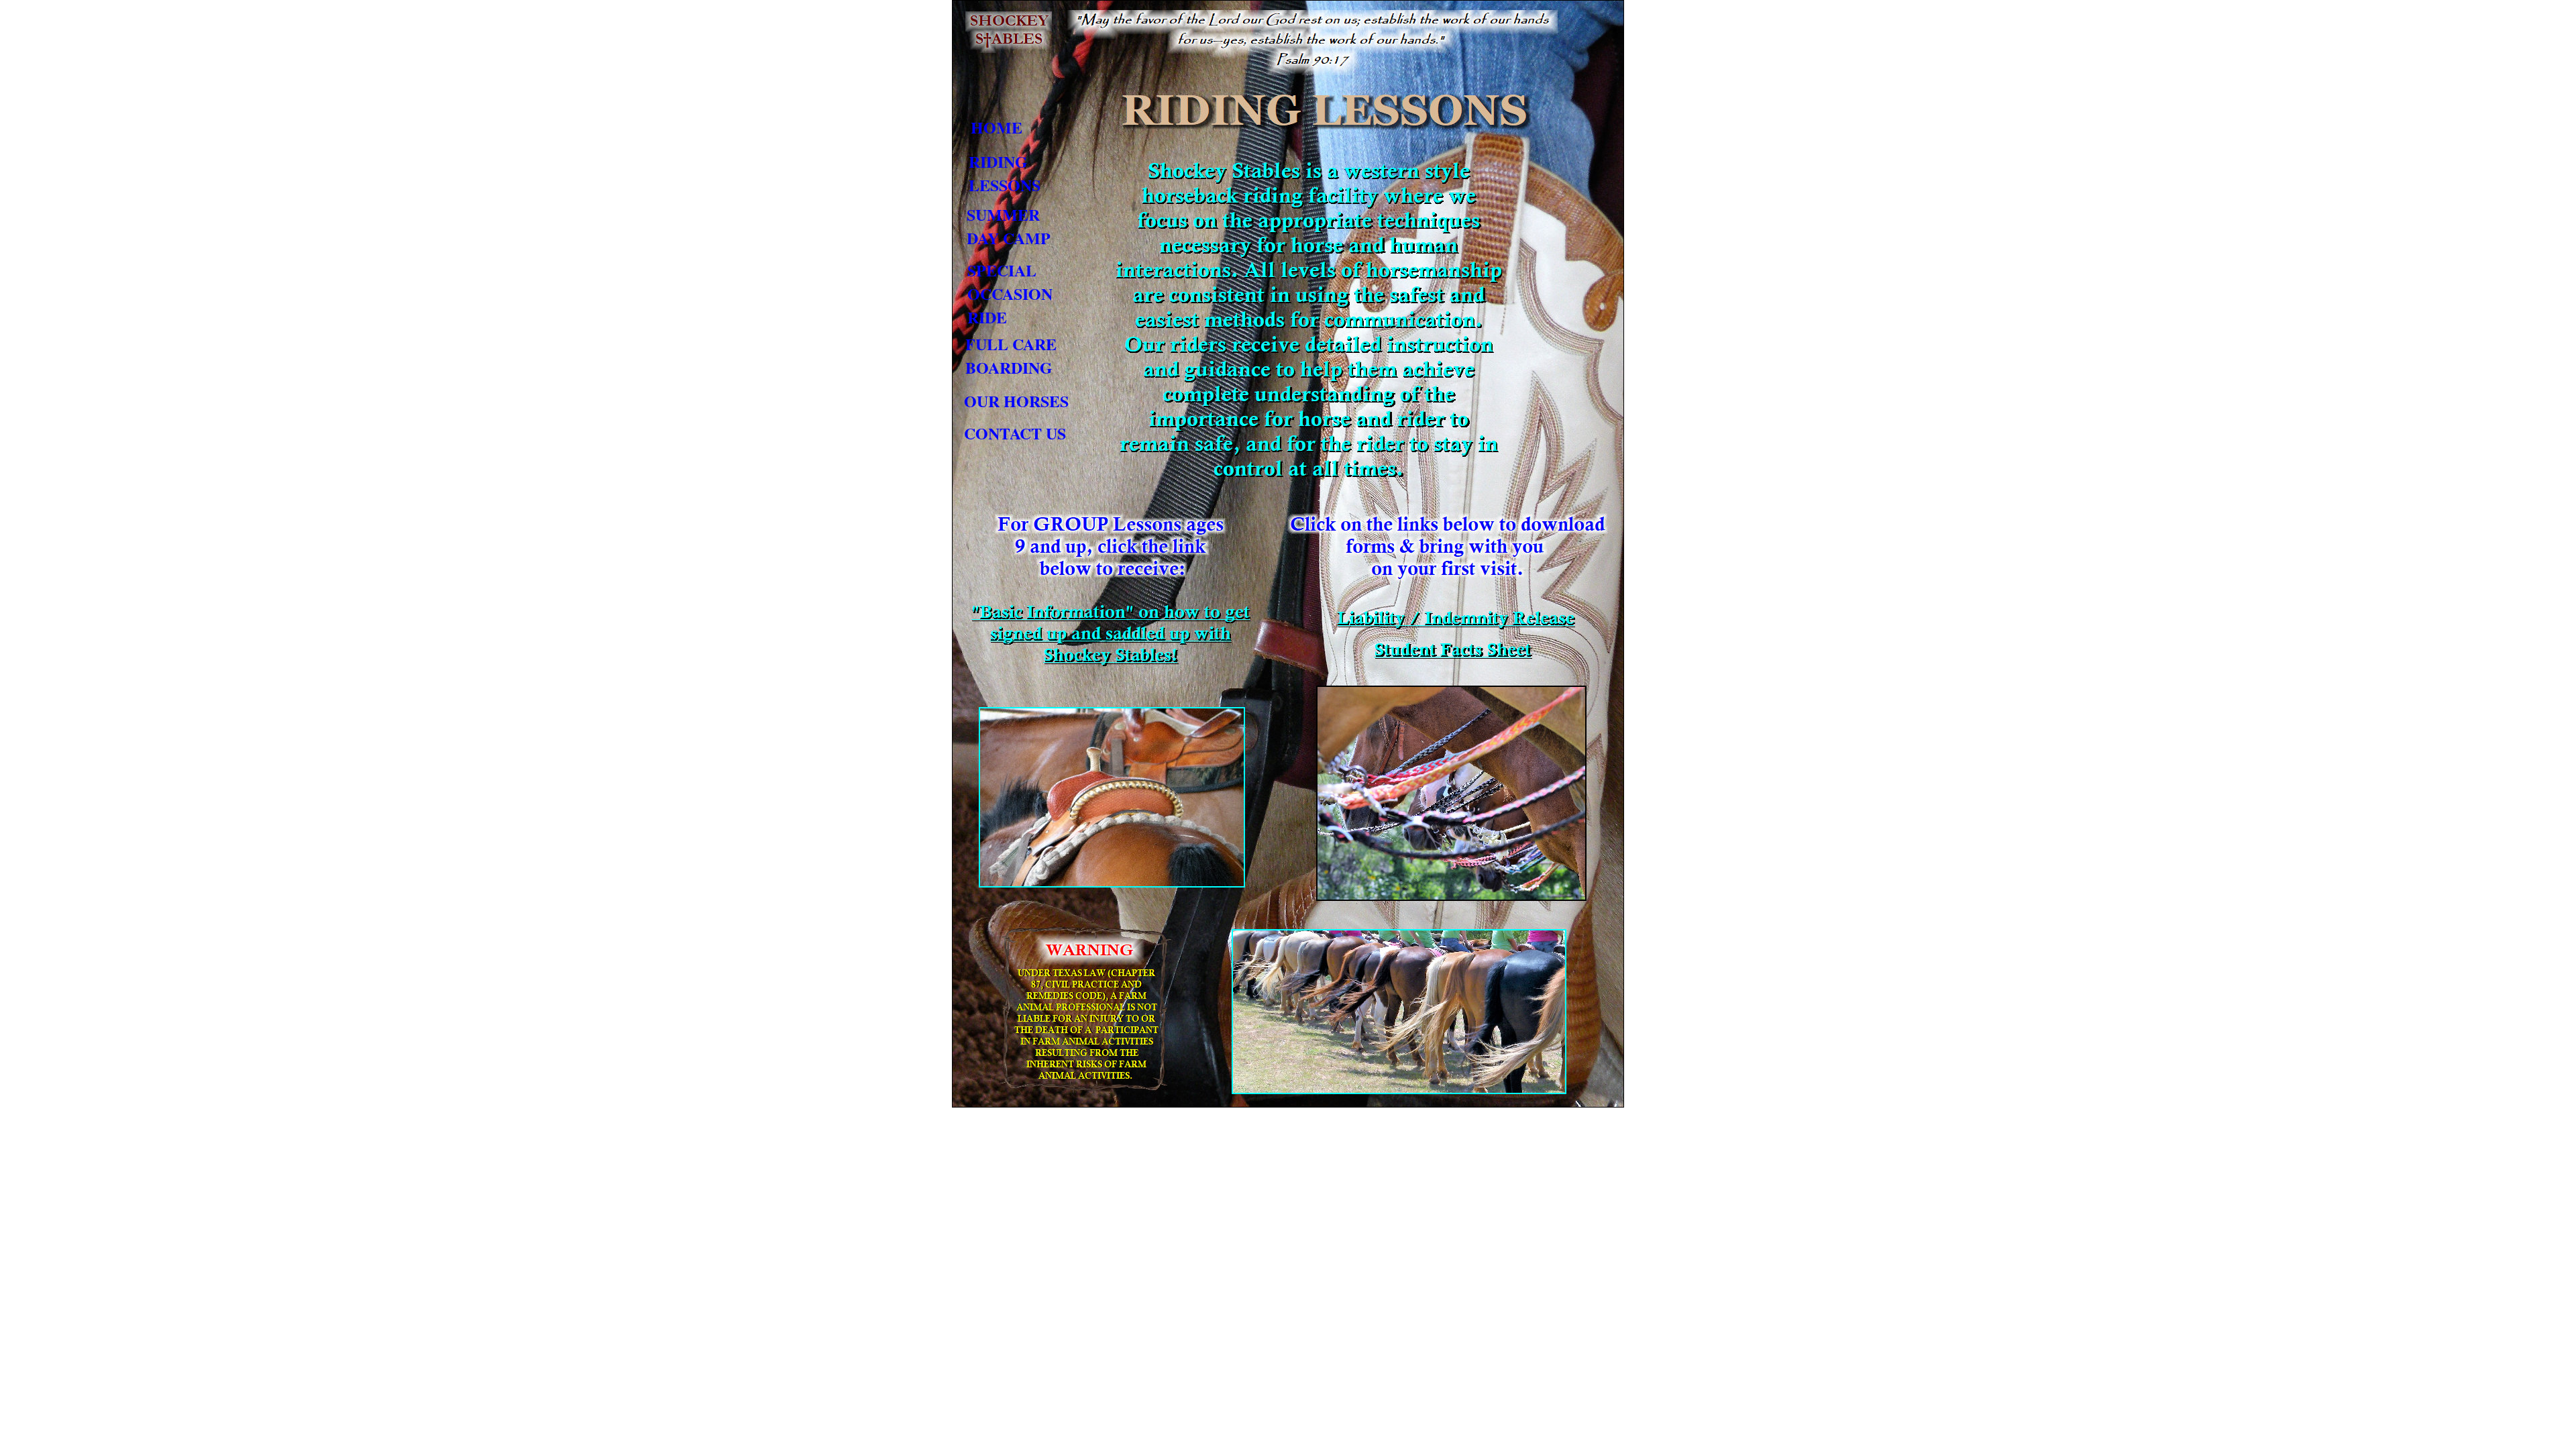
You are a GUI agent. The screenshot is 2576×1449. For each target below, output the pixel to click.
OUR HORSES (1016, 401)
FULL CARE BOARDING (1011, 356)
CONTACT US (1015, 433)
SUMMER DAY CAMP (1009, 226)
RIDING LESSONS (1005, 173)
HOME (997, 127)
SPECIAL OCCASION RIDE (1010, 293)
